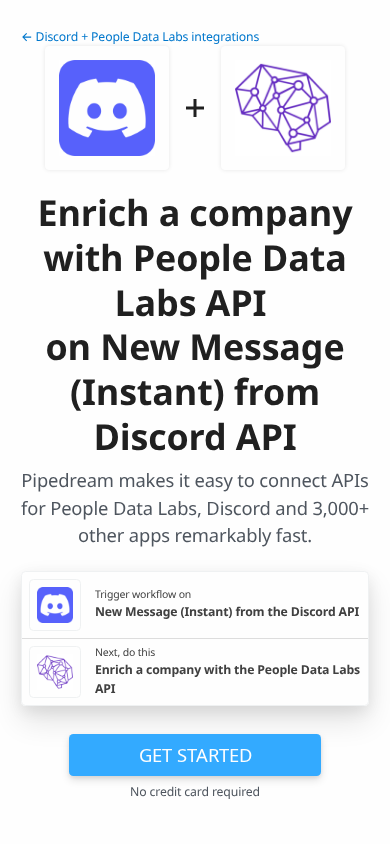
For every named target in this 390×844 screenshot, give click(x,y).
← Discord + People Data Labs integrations (140, 36)
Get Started (195, 754)
